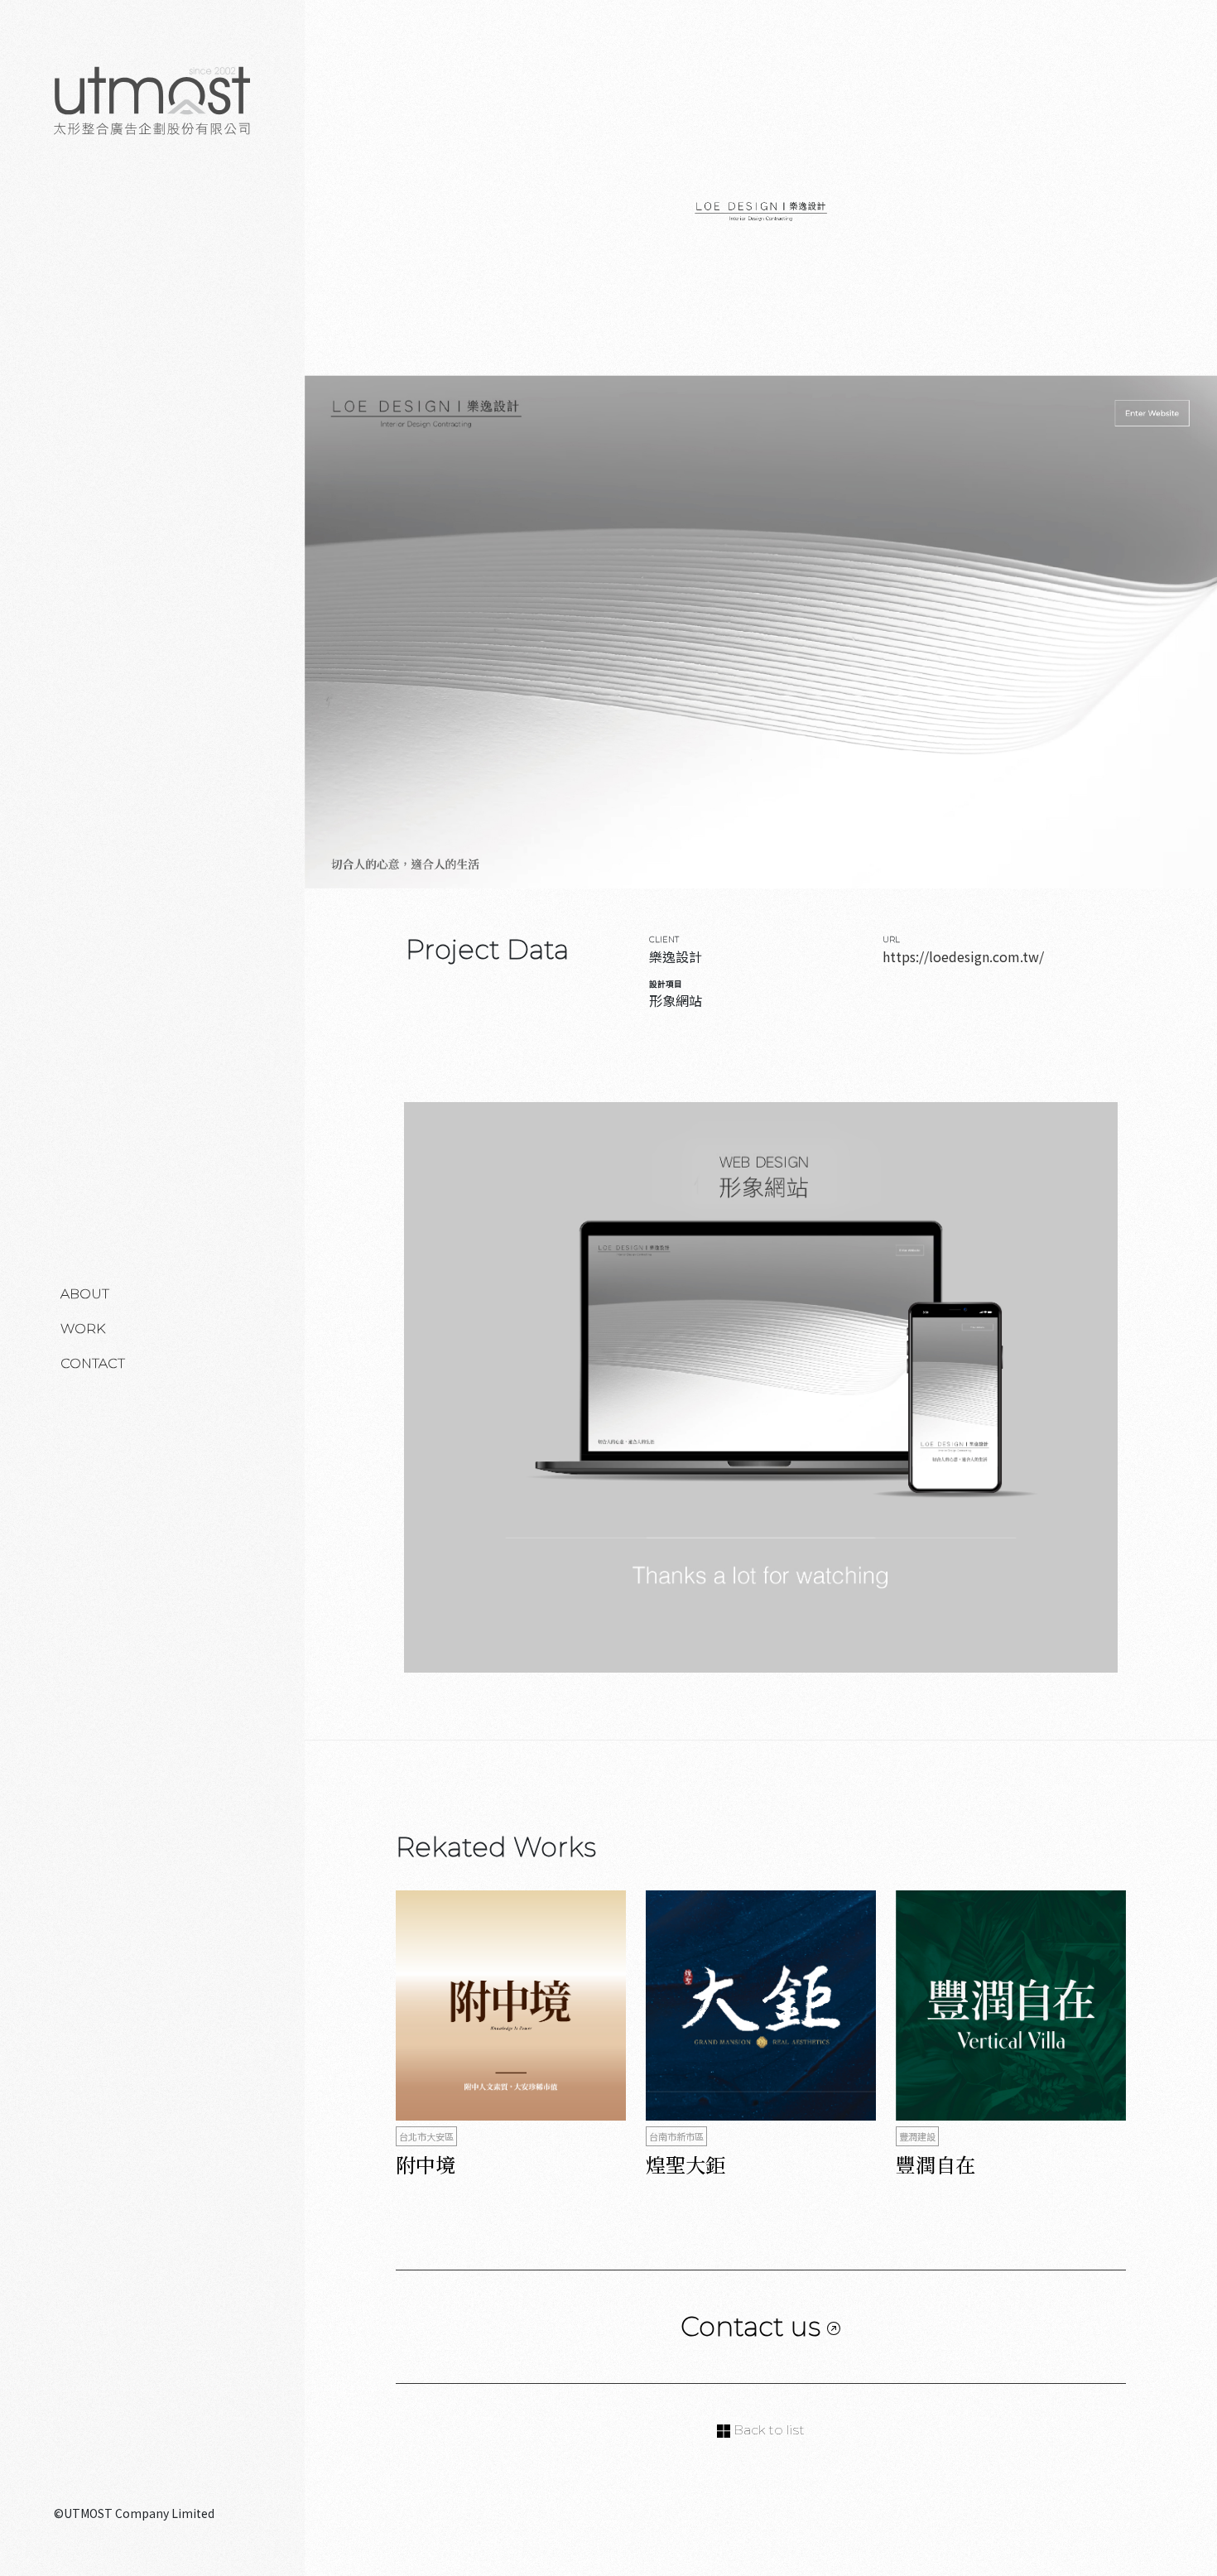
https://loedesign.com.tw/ (963, 956)
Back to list (767, 2430)
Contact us (754, 2326)
